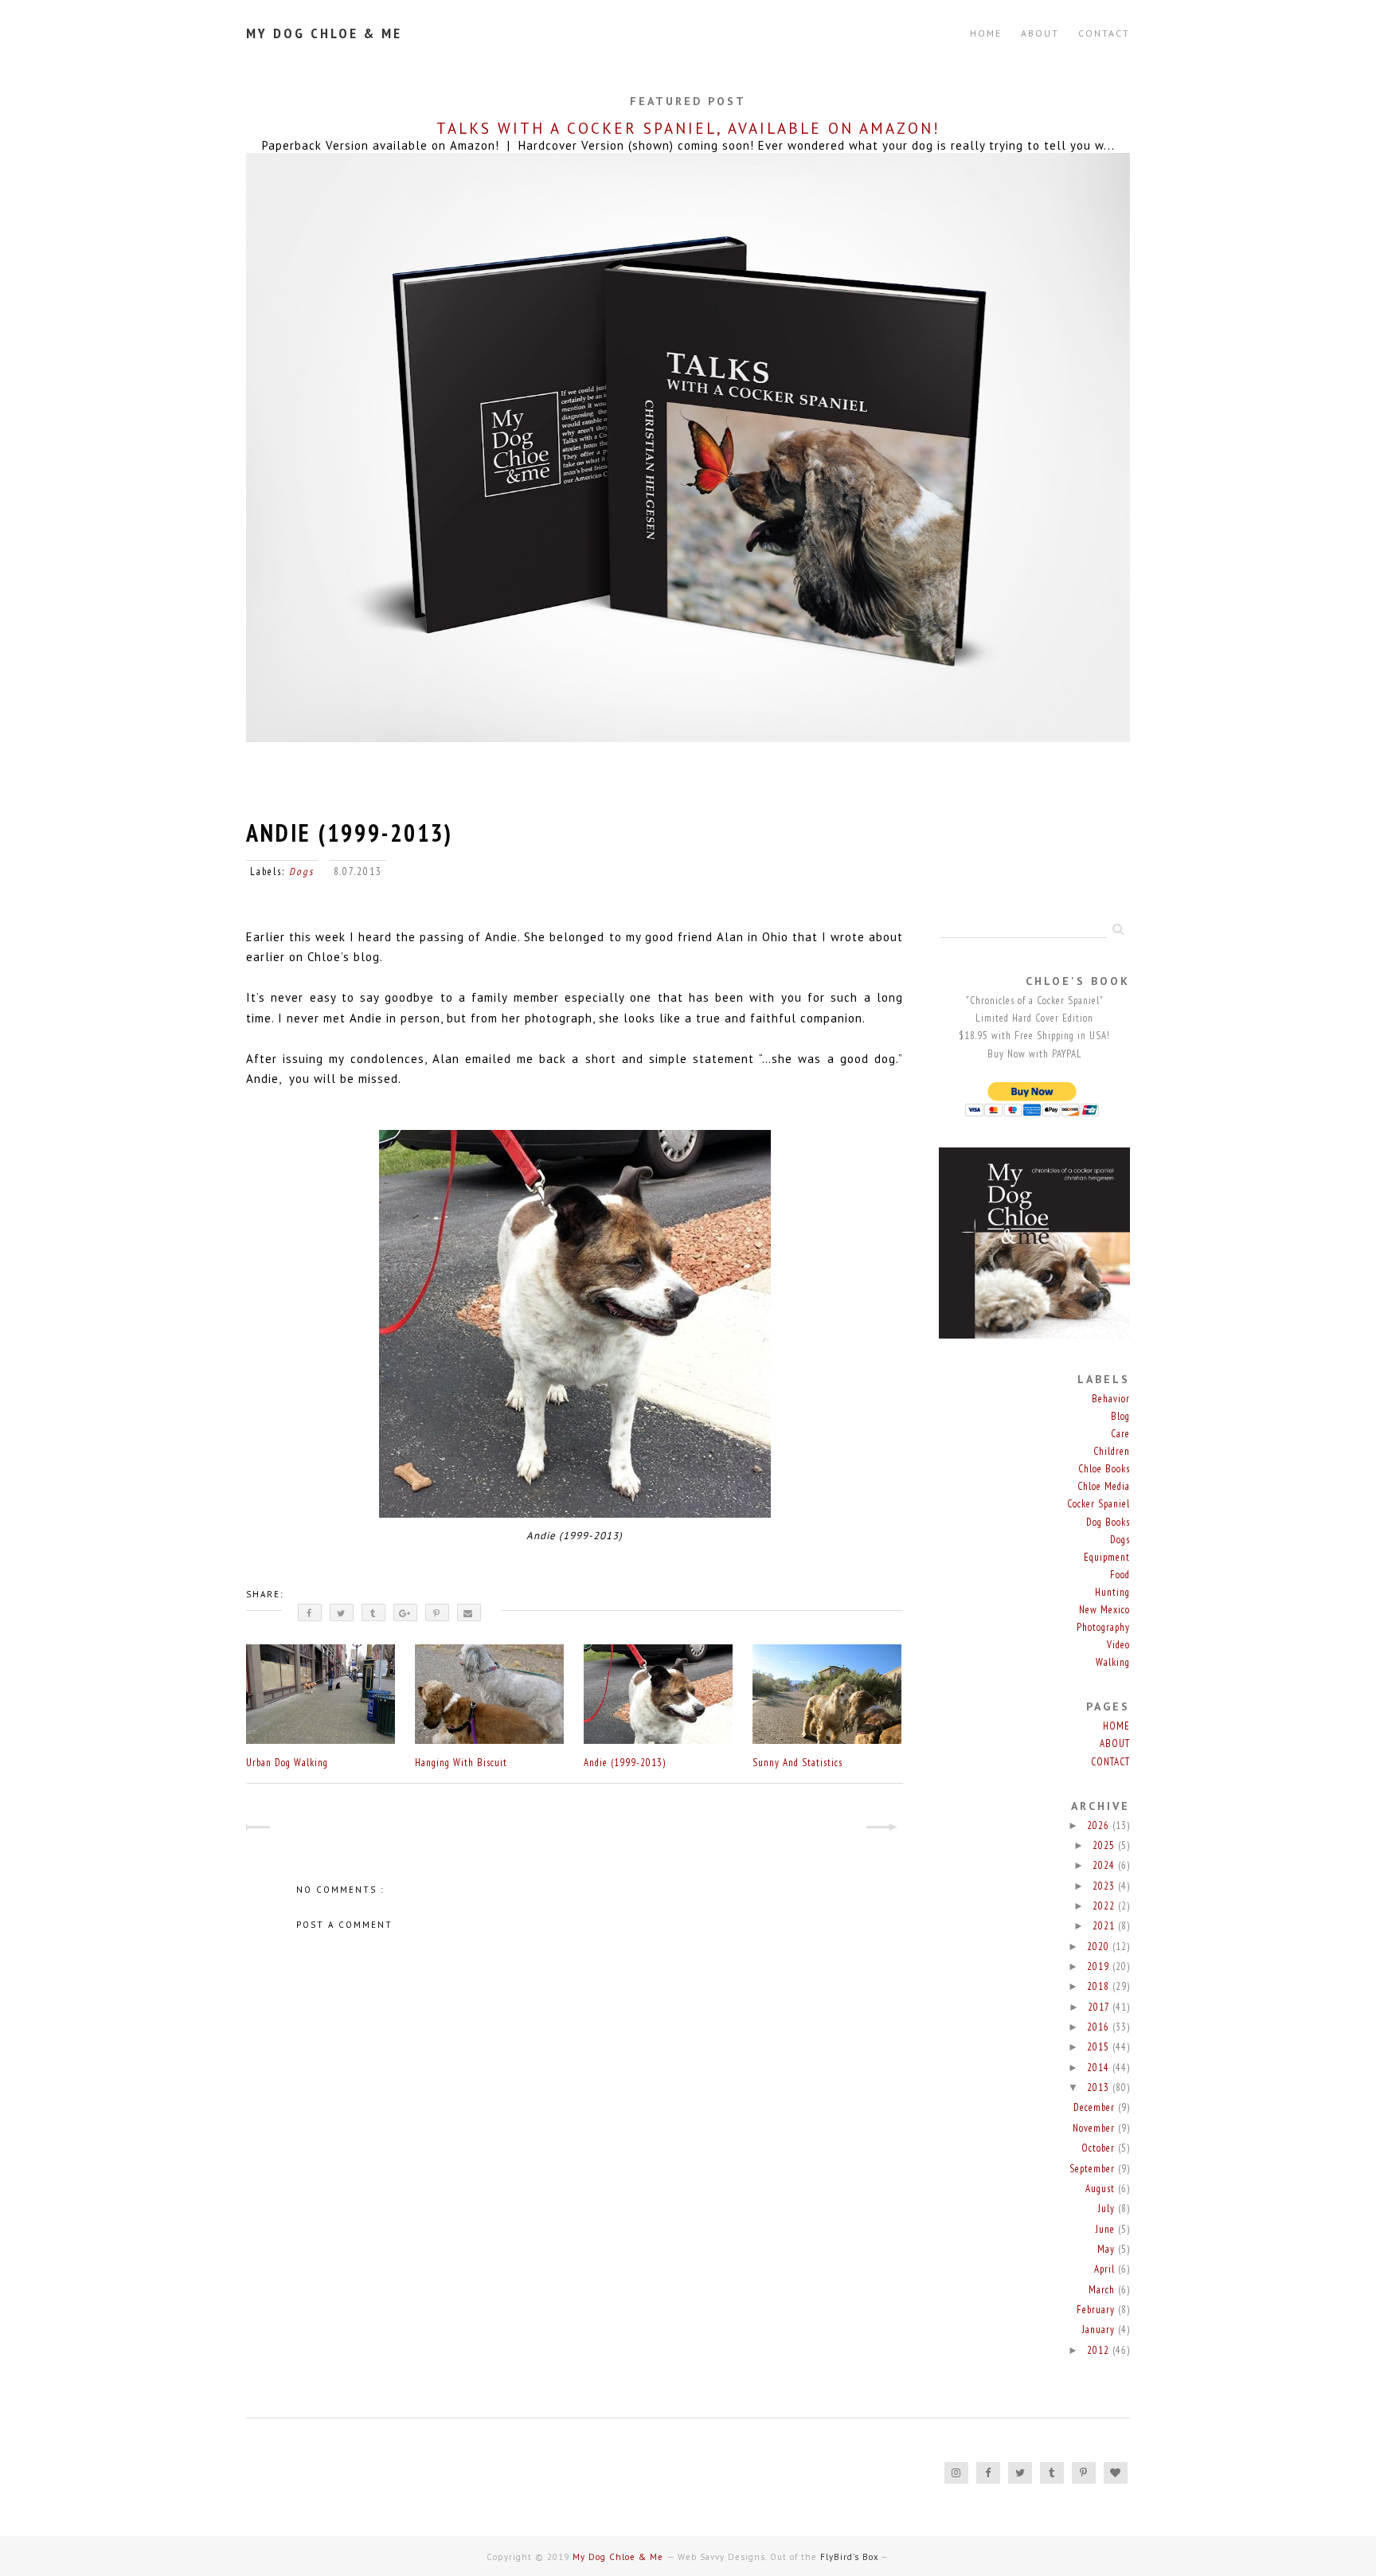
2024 (1105, 1865)
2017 (1100, 2007)
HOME (1116, 1726)
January (1100, 2330)
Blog (1120, 1416)
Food (1120, 1575)
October (1100, 2148)
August (1102, 2189)
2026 (1100, 1825)
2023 (1105, 1886)
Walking (1113, 1662)
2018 (1100, 1986)
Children (1112, 1451)
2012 (1100, 2350)
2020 (1100, 1947)
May (1108, 2249)
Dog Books (1108, 1522)
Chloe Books (1104, 1469)
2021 (1105, 1926)
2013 (1100, 2087)
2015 (1100, 2047)
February (1097, 2310)
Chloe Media (1104, 1486)
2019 (1100, 1966)
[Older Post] (889, 1829)
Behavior (1111, 1399)
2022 (1105, 1906)
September (1094, 2169)
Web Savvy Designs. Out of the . (779, 2557)
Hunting (1112, 1592)
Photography (1103, 1627)
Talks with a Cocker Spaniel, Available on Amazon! (688, 128)
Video (1118, 1645)
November (1095, 2128)
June (1107, 2229)
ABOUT (1040, 33)
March (1103, 2290)
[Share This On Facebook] (310, 1612)
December (1096, 2107)
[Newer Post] (260, 1829)
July (1108, 2209)
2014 (1100, 2068)
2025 (1105, 1845)
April (1106, 2269)
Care (1120, 1434)
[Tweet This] (342, 1612)
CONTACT (1104, 33)
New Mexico (1104, 1610)
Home (986, 33)
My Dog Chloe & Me (324, 33)
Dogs (301, 872)
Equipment (1107, 1557)
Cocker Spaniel (1098, 1504)
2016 (1100, 2027)
